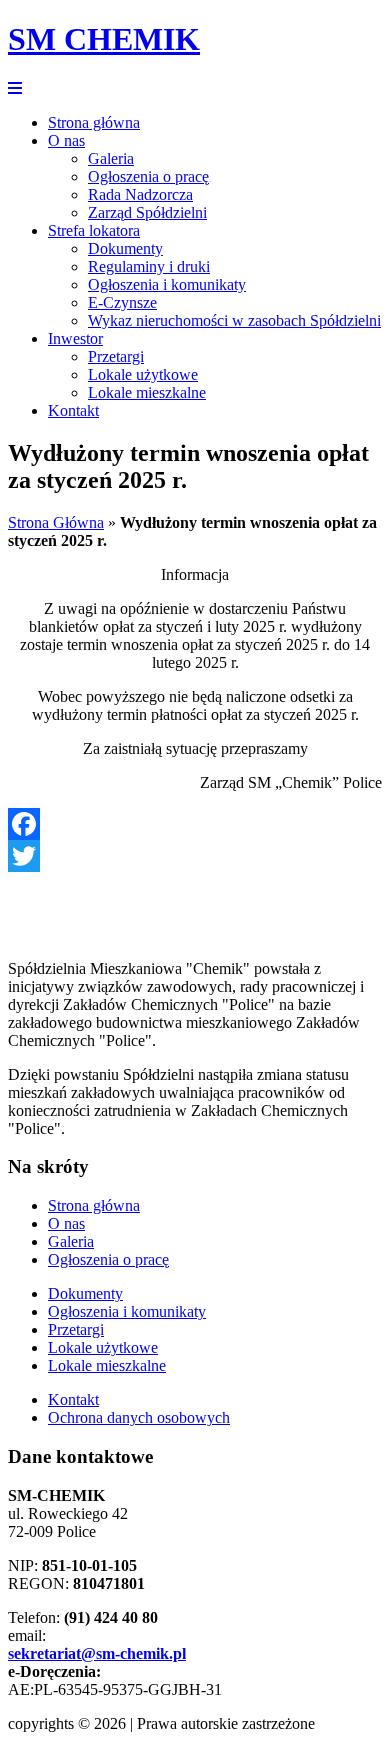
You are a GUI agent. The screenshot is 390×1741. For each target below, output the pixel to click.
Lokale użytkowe (143, 374)
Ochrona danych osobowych (139, 1417)
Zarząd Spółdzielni (147, 212)
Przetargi (116, 356)
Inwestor (75, 338)
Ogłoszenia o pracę (148, 176)
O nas (66, 140)
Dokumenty (125, 248)
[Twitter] (195, 856)
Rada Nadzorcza (140, 194)
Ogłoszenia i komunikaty (167, 284)
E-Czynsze (122, 302)
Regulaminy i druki (149, 266)
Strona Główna (56, 522)
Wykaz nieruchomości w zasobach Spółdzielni (234, 320)
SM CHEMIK (104, 39)
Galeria (111, 158)
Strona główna (94, 122)
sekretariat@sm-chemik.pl (97, 1653)
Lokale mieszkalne (147, 392)
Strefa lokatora (94, 230)
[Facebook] (195, 824)
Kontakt (73, 410)
